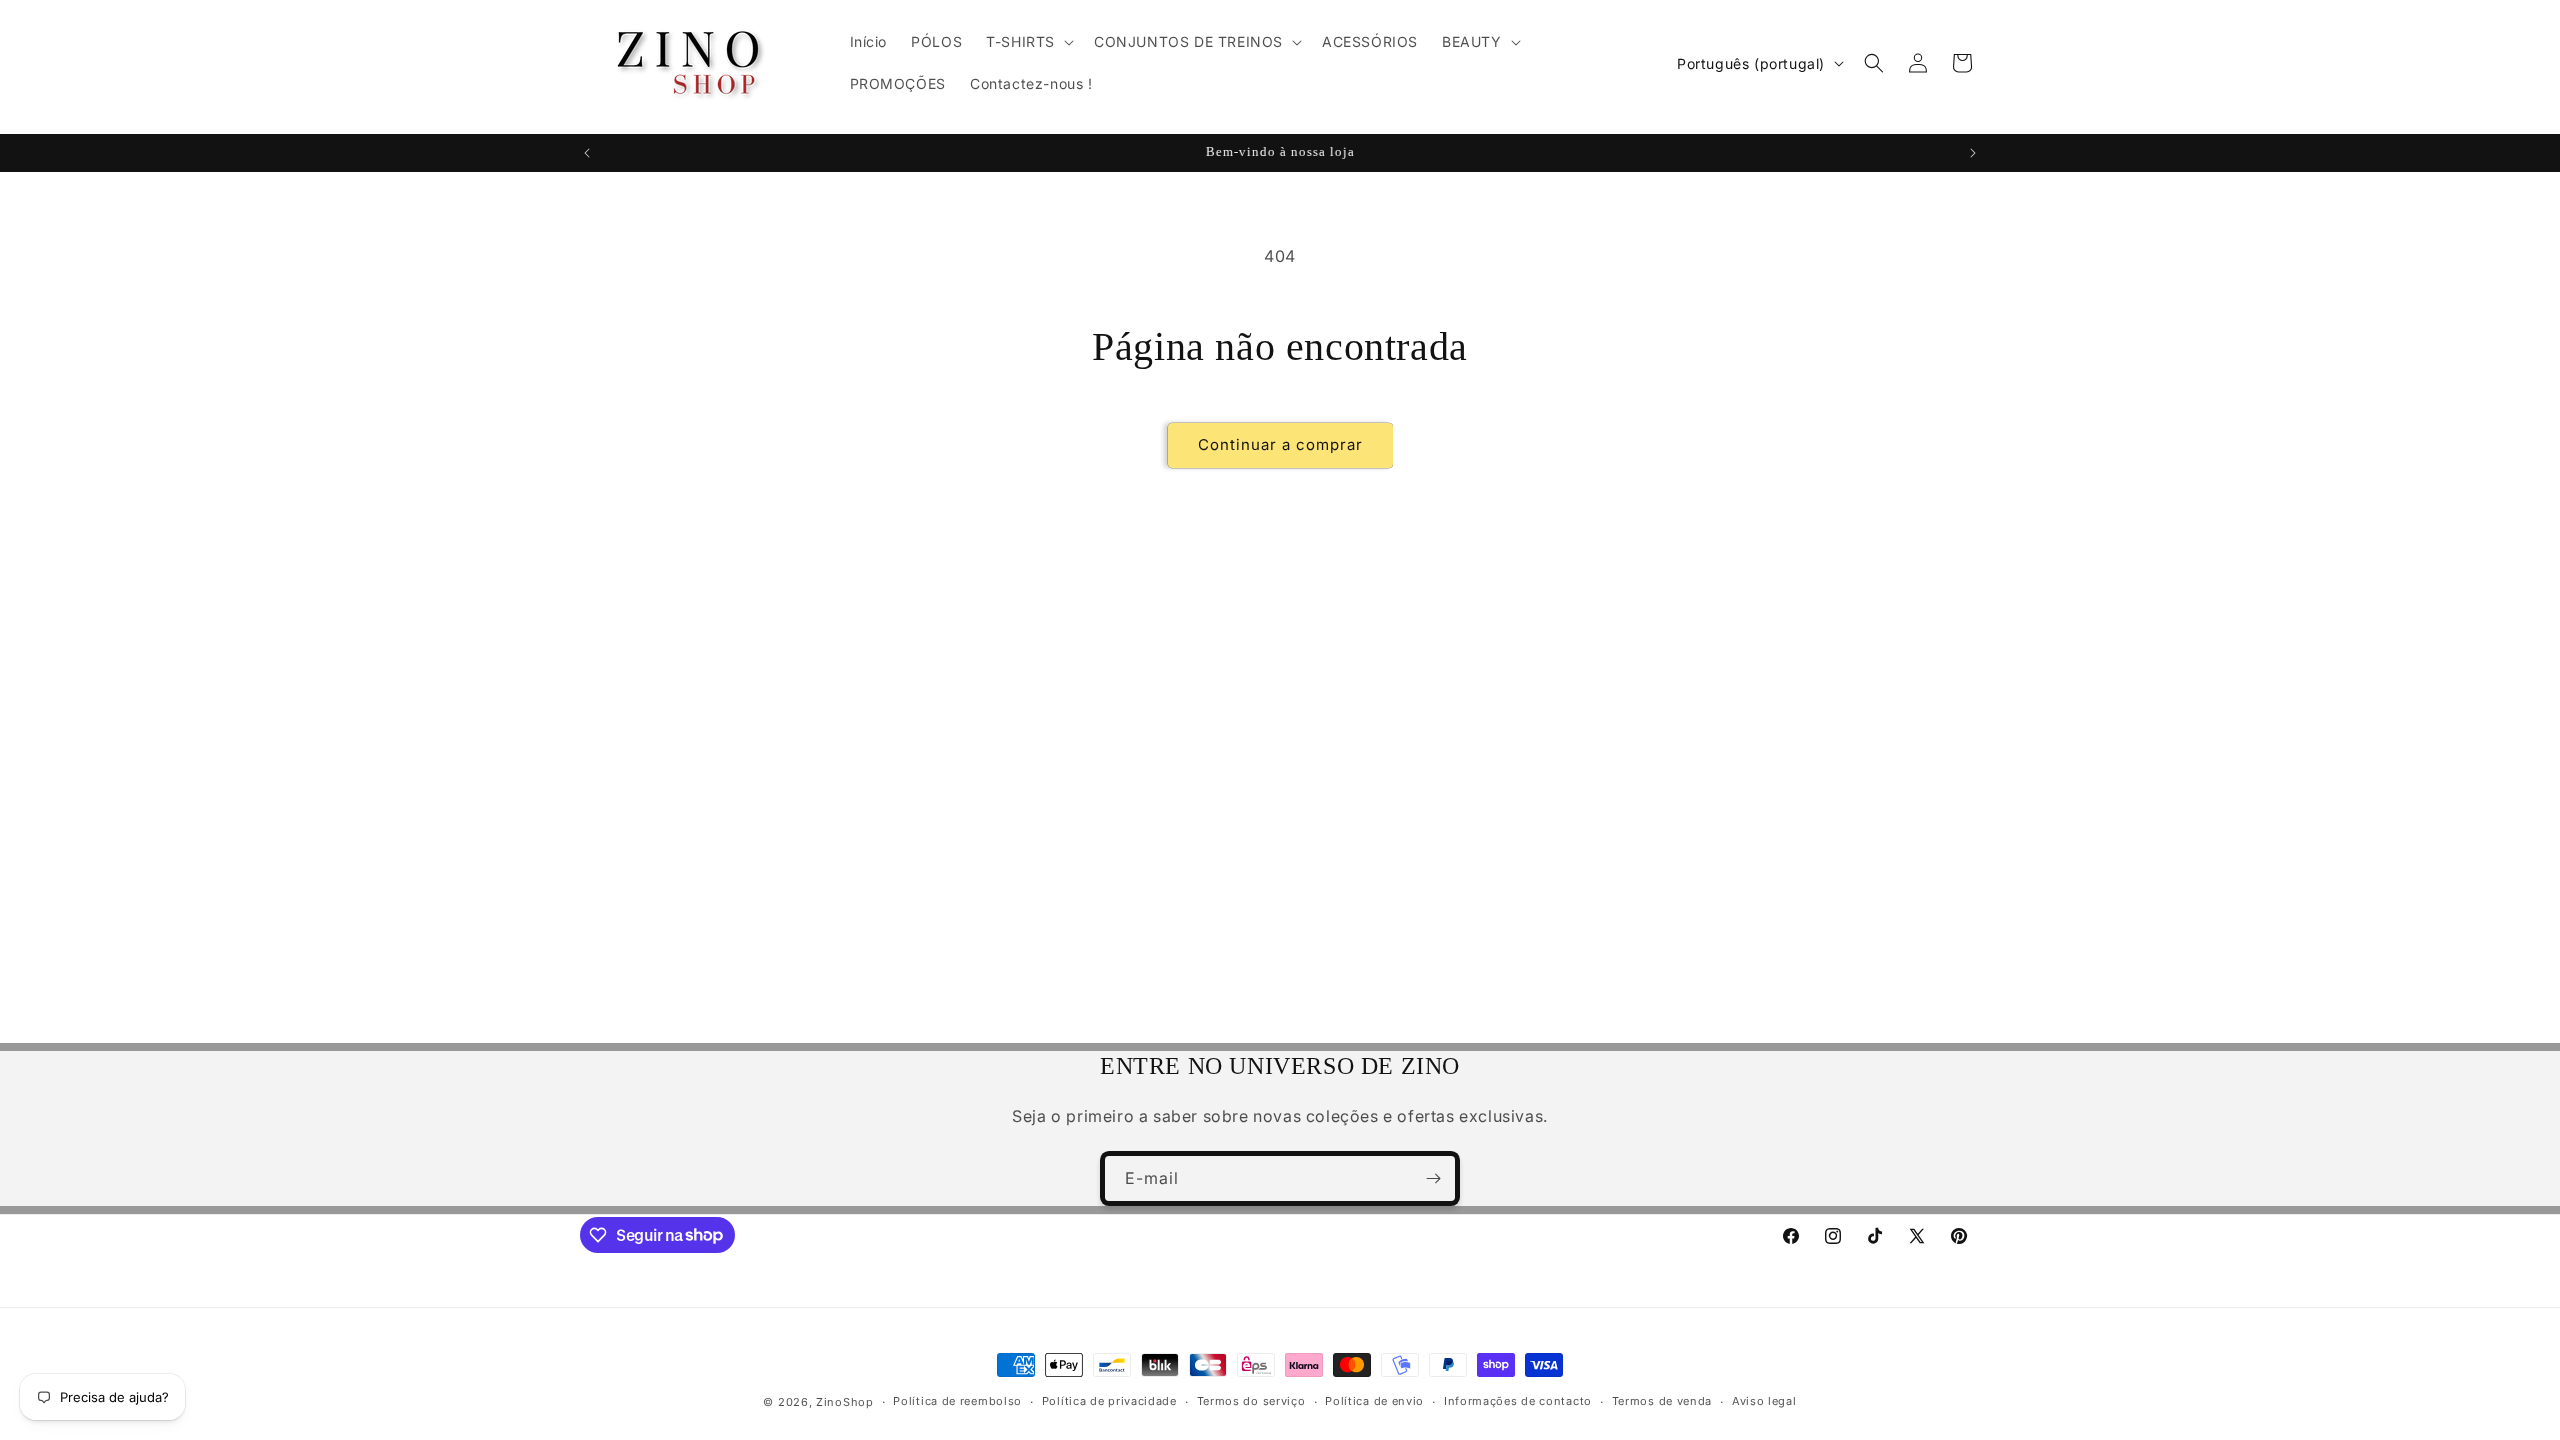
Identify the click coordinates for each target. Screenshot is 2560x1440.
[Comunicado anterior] (587, 153)
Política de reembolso (957, 1401)
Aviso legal (1764, 1401)
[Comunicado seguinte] (1973, 153)
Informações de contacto (1518, 1401)
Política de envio (1374, 1401)
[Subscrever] (1433, 1178)
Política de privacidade (1109, 1401)
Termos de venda (1662, 1401)
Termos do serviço (1251, 1401)
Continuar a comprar (1280, 444)
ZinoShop (845, 1402)
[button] (1028, 42)
